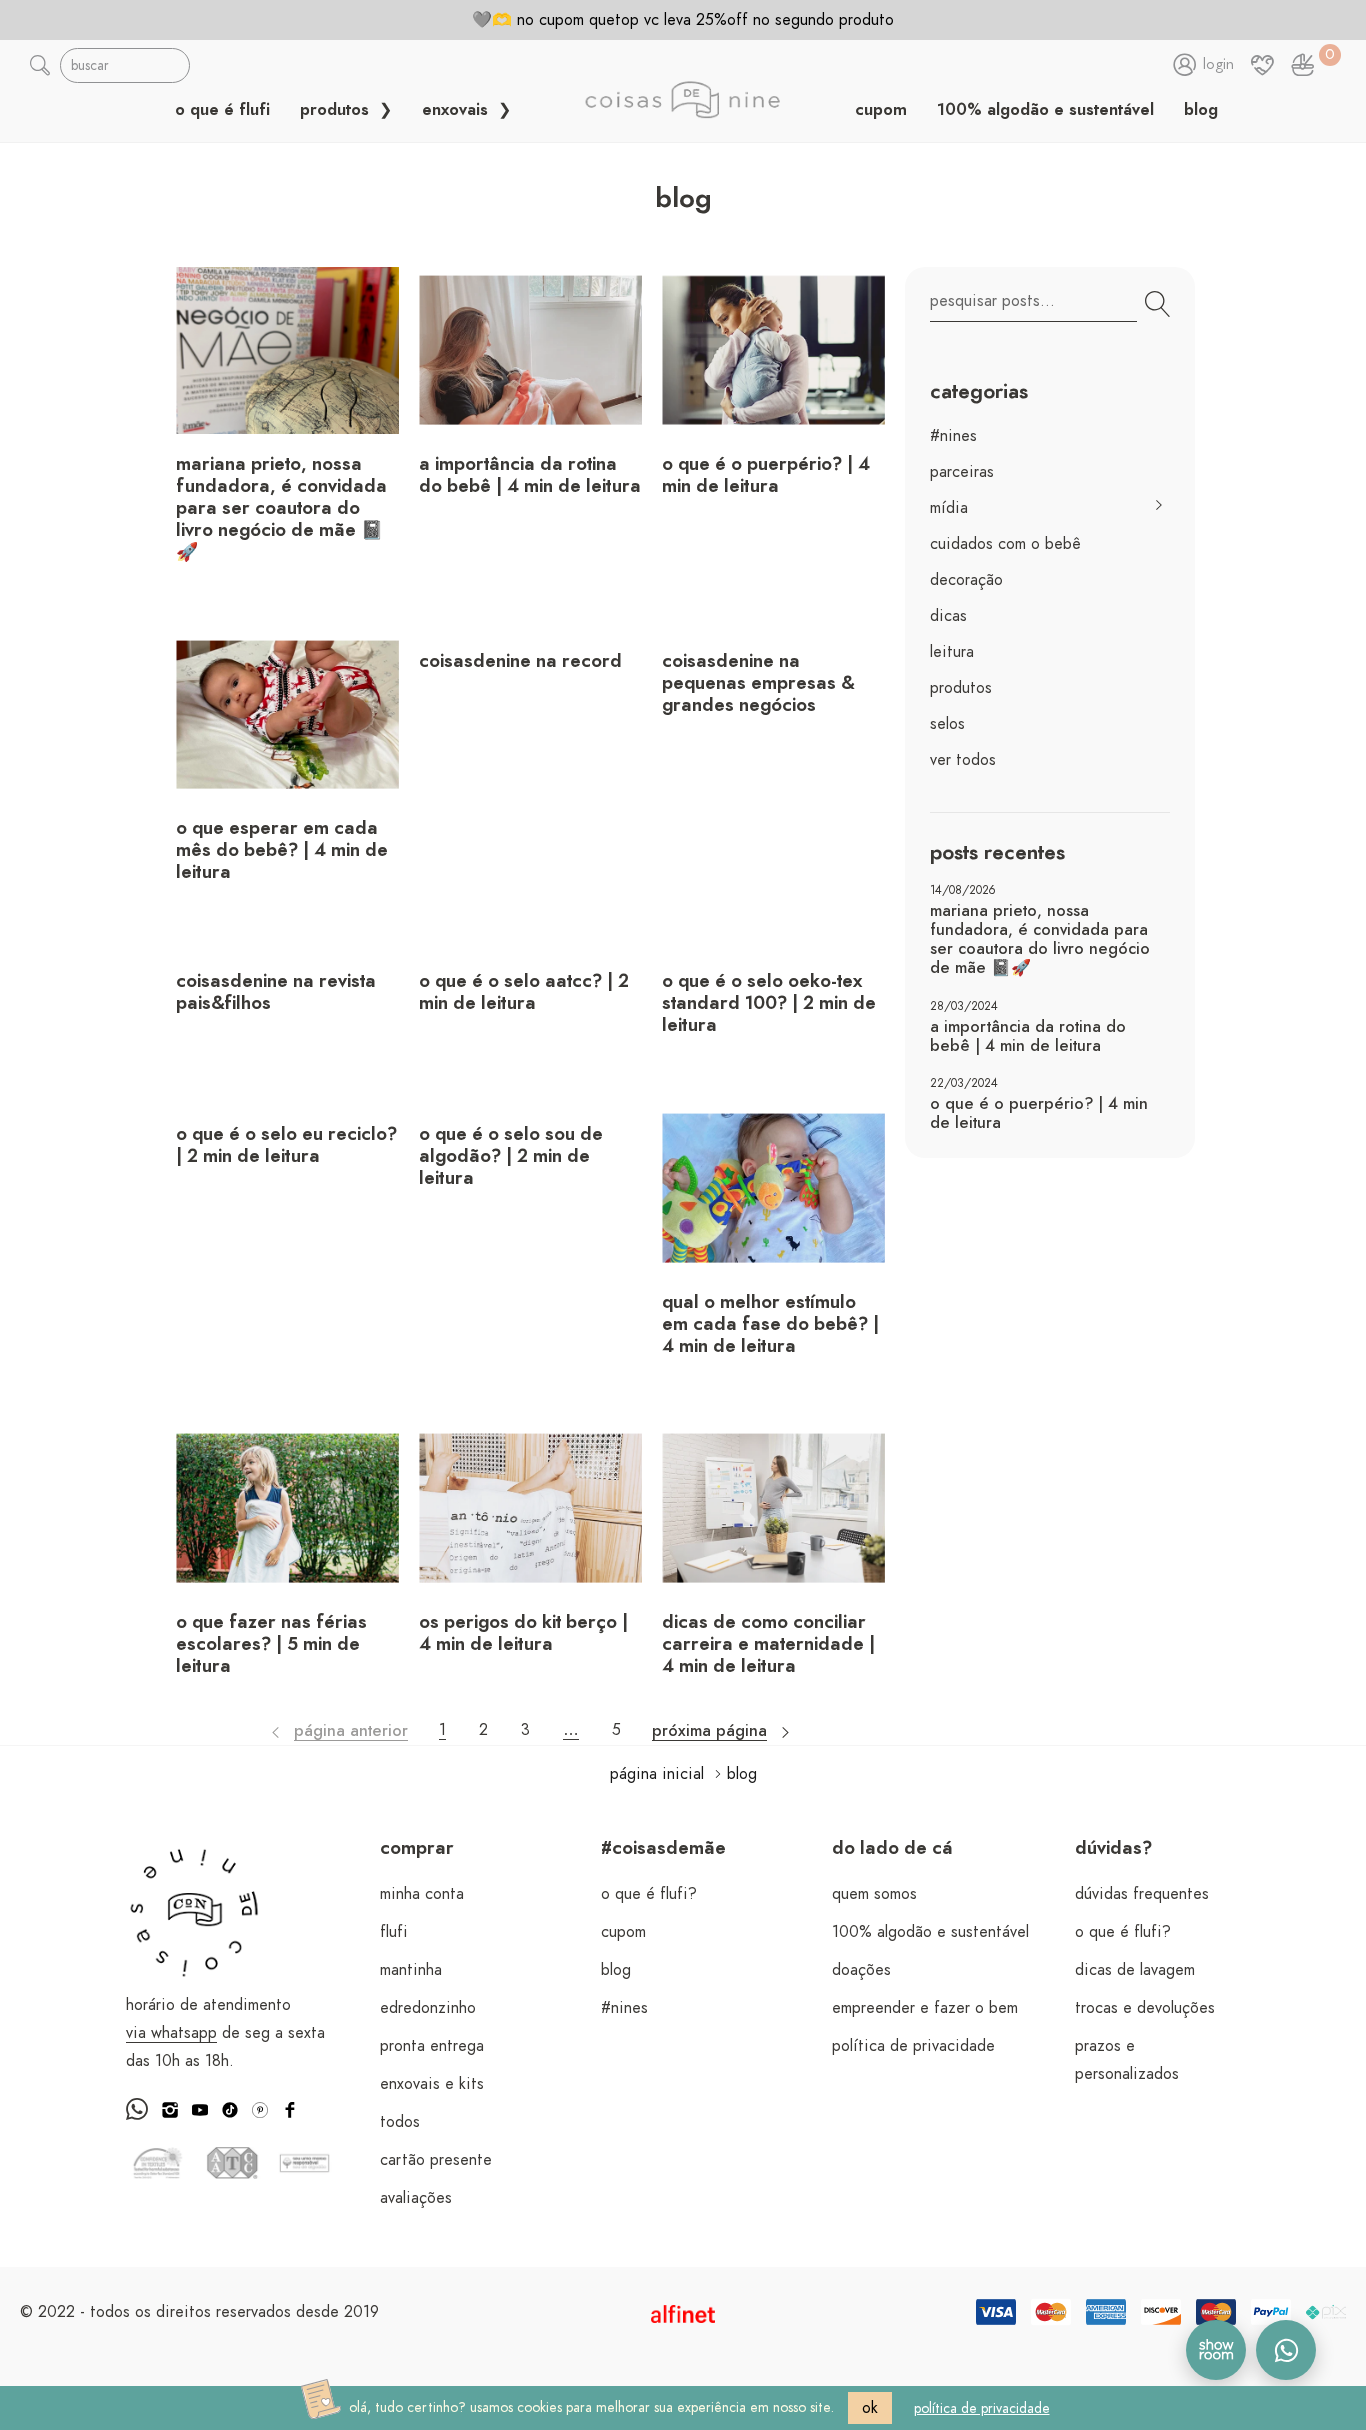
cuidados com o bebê (1005, 544)
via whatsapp (171, 2033)
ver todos (963, 760)
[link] (1303, 65)
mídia (949, 508)
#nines (953, 436)
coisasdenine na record (520, 662)
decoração (966, 580)
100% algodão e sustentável (1045, 110)
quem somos (874, 1894)
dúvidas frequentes (1142, 1894)
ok (870, 2408)
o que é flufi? (649, 1894)
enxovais (457, 110)
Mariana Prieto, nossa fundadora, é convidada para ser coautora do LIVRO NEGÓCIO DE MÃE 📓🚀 (281, 509)
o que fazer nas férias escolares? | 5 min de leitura (271, 1645)
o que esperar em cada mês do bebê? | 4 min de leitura (282, 851)
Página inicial (657, 1774)
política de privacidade (913, 2046)
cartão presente (436, 2160)
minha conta (422, 1894)
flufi (394, 1932)
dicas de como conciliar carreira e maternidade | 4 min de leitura (768, 1645)
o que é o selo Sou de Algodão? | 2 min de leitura (511, 1157)
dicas (948, 616)
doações (861, 1970)
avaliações (416, 2198)
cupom (881, 110)
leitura (952, 652)
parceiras (962, 472)
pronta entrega (432, 2046)
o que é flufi (222, 110)
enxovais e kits (432, 2084)
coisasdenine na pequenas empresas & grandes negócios (758, 684)
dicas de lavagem (1135, 1970)
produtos (337, 110)
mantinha (411, 1970)
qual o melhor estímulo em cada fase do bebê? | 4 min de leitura (770, 1325)
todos (400, 2122)
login (1218, 65)
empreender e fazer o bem (925, 2008)
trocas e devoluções (1145, 2008)
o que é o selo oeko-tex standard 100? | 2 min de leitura (769, 1004)
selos (947, 724)
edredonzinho (428, 2008)
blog (1201, 110)
